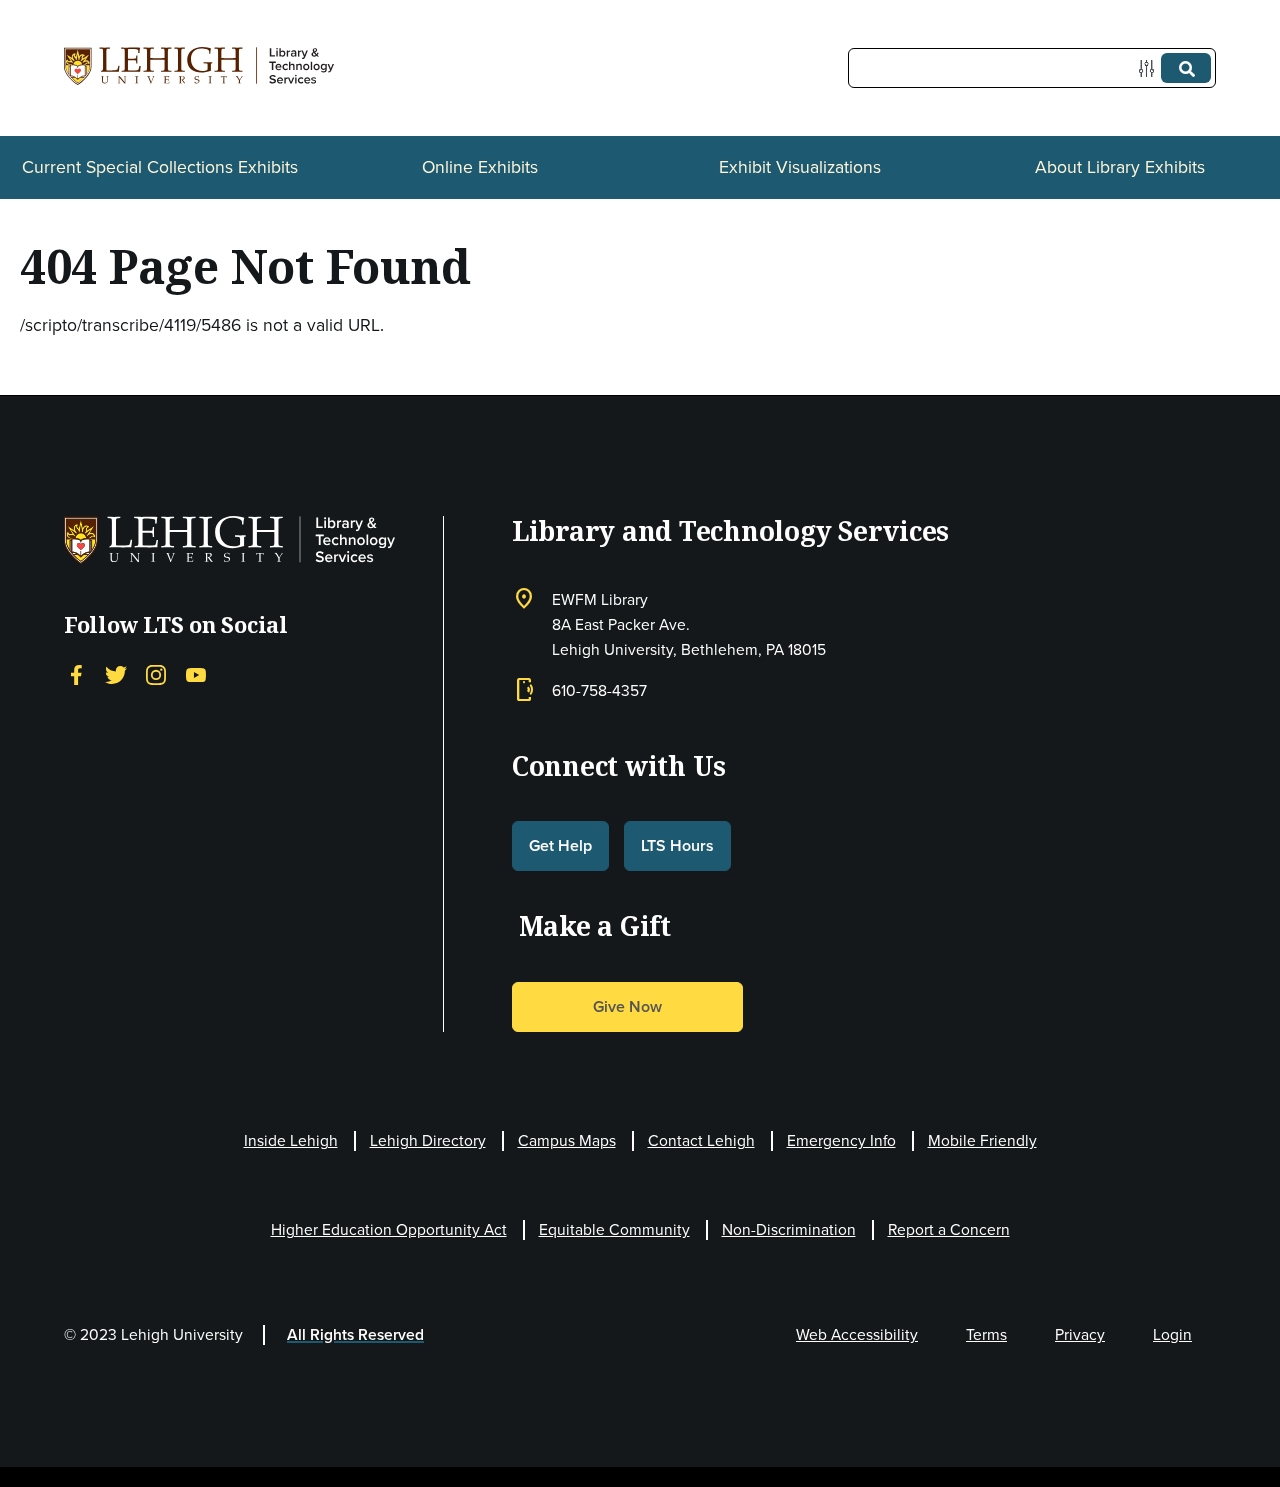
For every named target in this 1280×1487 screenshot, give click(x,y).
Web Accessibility (857, 1334)
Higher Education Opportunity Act (389, 1229)
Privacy (1080, 1334)
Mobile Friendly (982, 1140)
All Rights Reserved (355, 1334)
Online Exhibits (480, 167)
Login (1172, 1334)
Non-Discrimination (789, 1229)
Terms (986, 1334)
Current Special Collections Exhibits (160, 167)
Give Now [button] (627, 1006)
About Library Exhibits (1120, 167)
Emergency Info (841, 1140)
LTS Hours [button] (677, 845)
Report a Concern (949, 1229)
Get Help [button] (560, 845)
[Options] (1150, 68)
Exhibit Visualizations (800, 167)
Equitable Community (614, 1229)
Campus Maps (567, 1140)
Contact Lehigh (701, 1140)
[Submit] (1186, 68)
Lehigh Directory (428, 1140)
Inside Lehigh (291, 1140)
